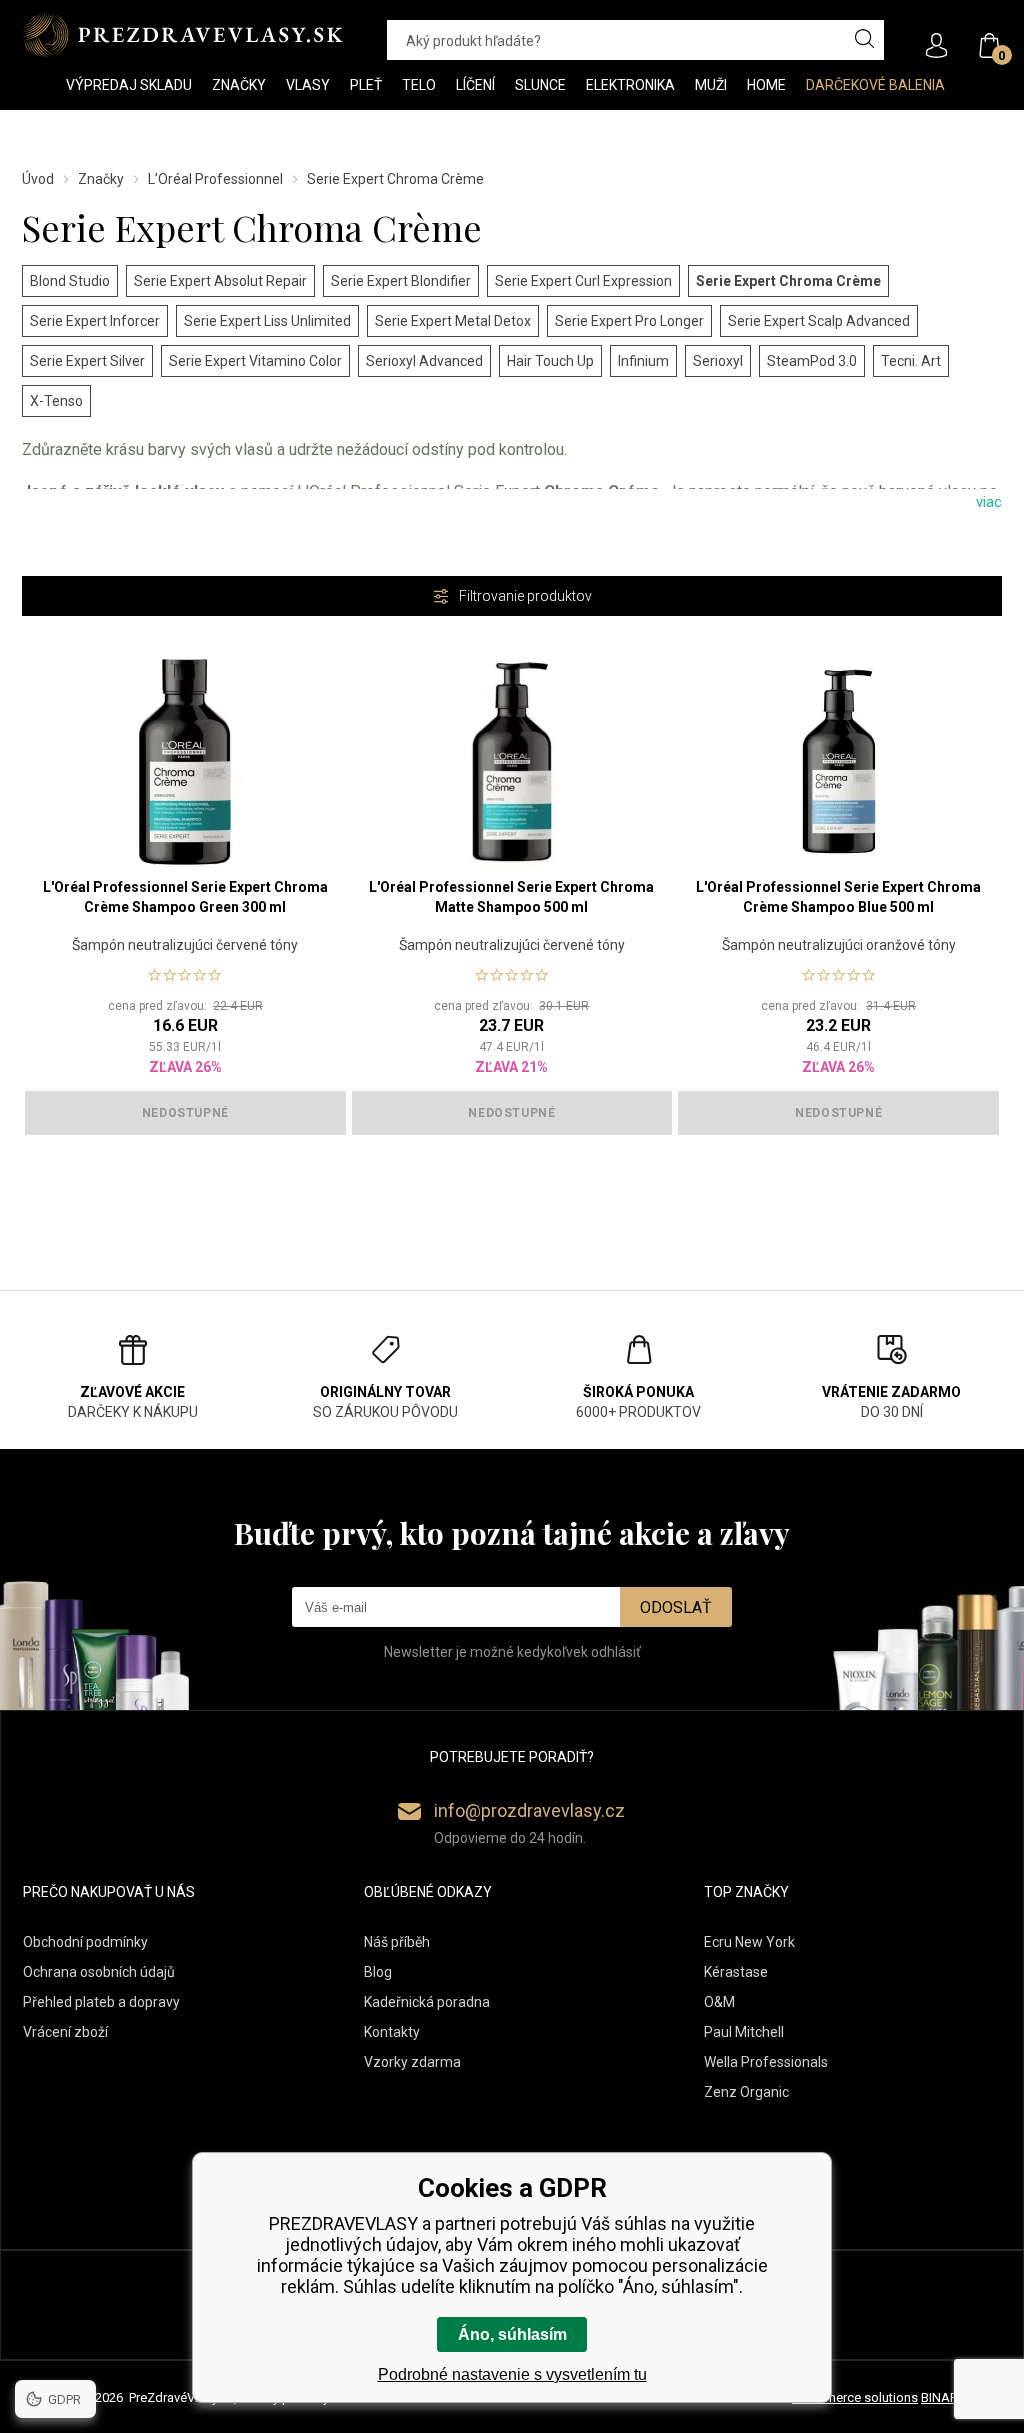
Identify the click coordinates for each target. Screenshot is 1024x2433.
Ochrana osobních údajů (99, 1972)
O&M (719, 2002)
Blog (378, 1972)
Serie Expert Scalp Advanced (819, 321)
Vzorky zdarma (412, 2062)
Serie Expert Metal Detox (453, 321)
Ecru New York (749, 1942)
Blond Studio (70, 281)
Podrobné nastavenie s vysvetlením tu (512, 2374)
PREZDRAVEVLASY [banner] (184, 35)
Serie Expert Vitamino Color (255, 361)
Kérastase (736, 1972)
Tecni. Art (911, 361)
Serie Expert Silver (87, 361)
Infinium (643, 361)
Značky (101, 179)
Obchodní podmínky (85, 1942)
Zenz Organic (746, 2092)
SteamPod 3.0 (812, 361)
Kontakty (392, 2032)
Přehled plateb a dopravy (101, 2002)
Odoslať (676, 1607)
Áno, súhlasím (512, 2334)
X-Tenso (56, 401)
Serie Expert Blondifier (401, 281)
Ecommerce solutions (855, 2397)
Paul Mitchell (744, 2032)
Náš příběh (397, 1942)
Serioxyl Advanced (424, 361)
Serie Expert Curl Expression (583, 281)
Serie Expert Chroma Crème (788, 281)
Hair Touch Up (550, 361)
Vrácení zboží (65, 2032)
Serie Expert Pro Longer (629, 321)
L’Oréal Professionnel (215, 179)
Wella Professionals (766, 2062)
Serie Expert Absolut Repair (220, 281)
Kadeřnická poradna (427, 2002)
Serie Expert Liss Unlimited (267, 321)
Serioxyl (718, 361)
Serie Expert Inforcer (95, 321)
